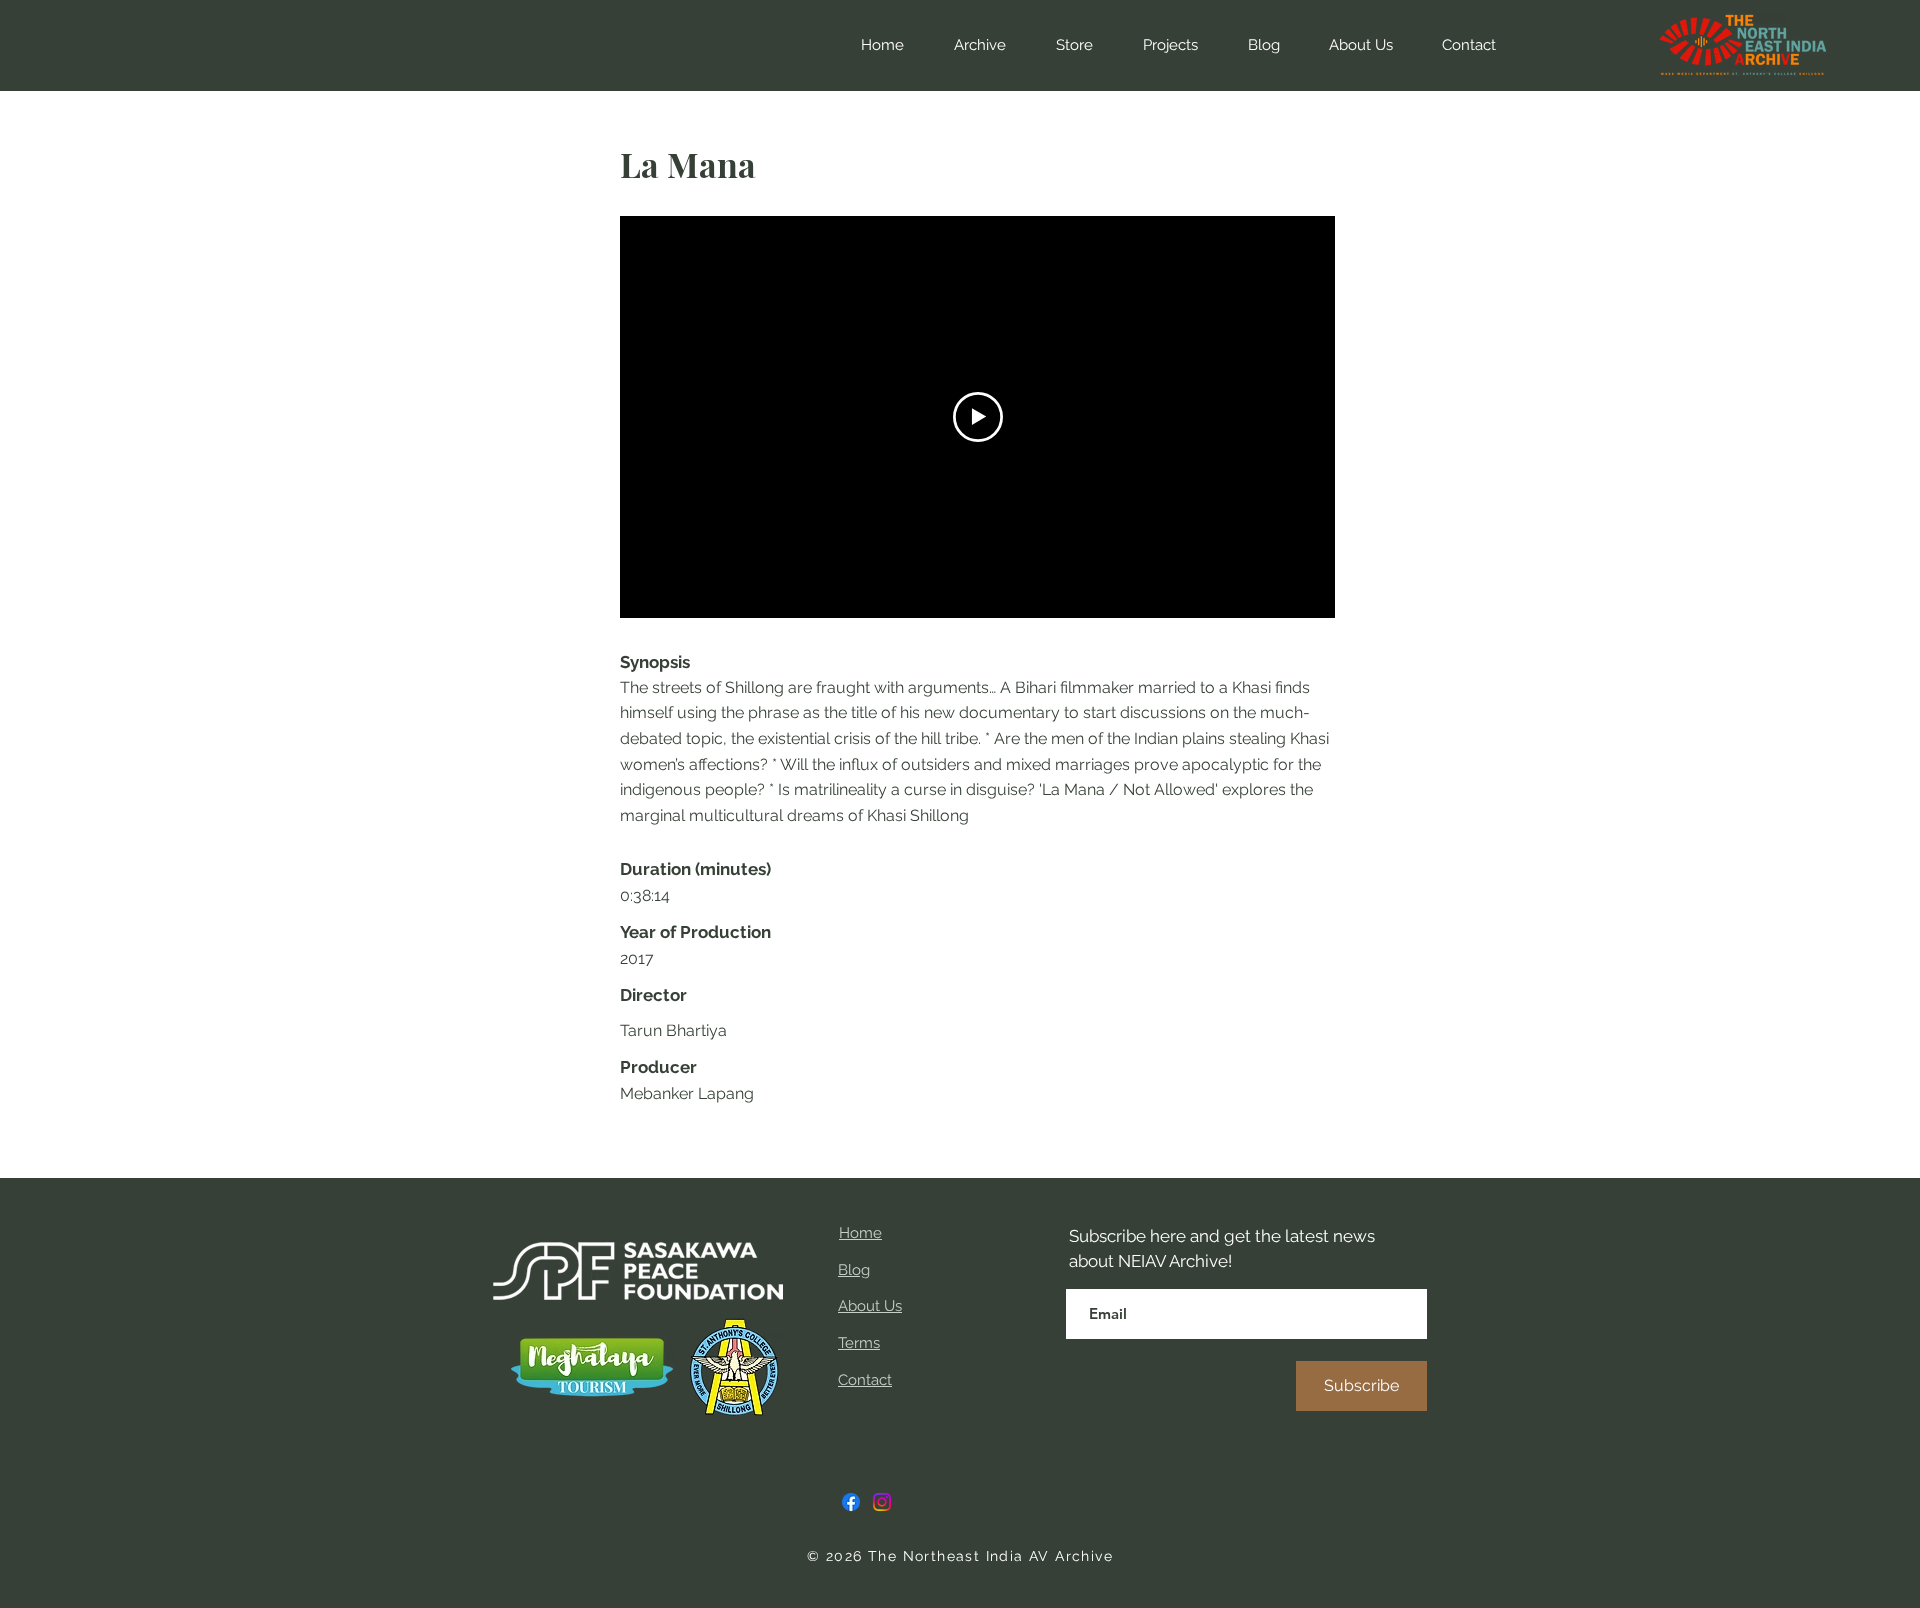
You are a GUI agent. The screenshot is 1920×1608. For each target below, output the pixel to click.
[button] (1064, 45)
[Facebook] (851, 1502)
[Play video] (978, 417)
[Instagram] (882, 1502)
